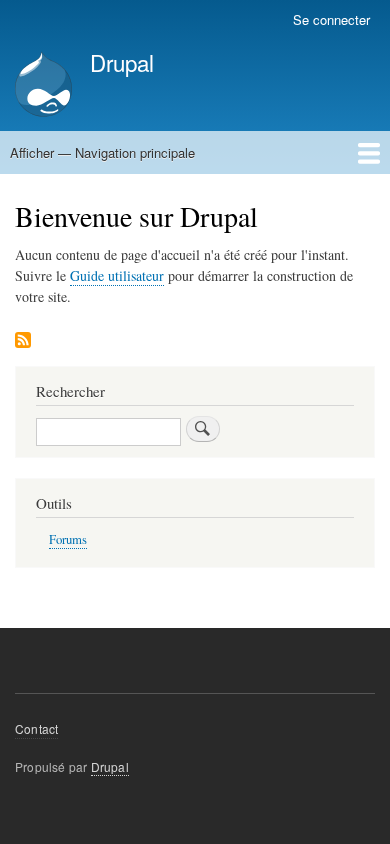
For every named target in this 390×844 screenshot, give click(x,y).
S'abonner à (23, 341)
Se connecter (331, 19)
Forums (68, 539)
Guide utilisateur (117, 275)
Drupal (122, 62)
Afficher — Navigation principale (102, 152)
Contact (36, 728)
